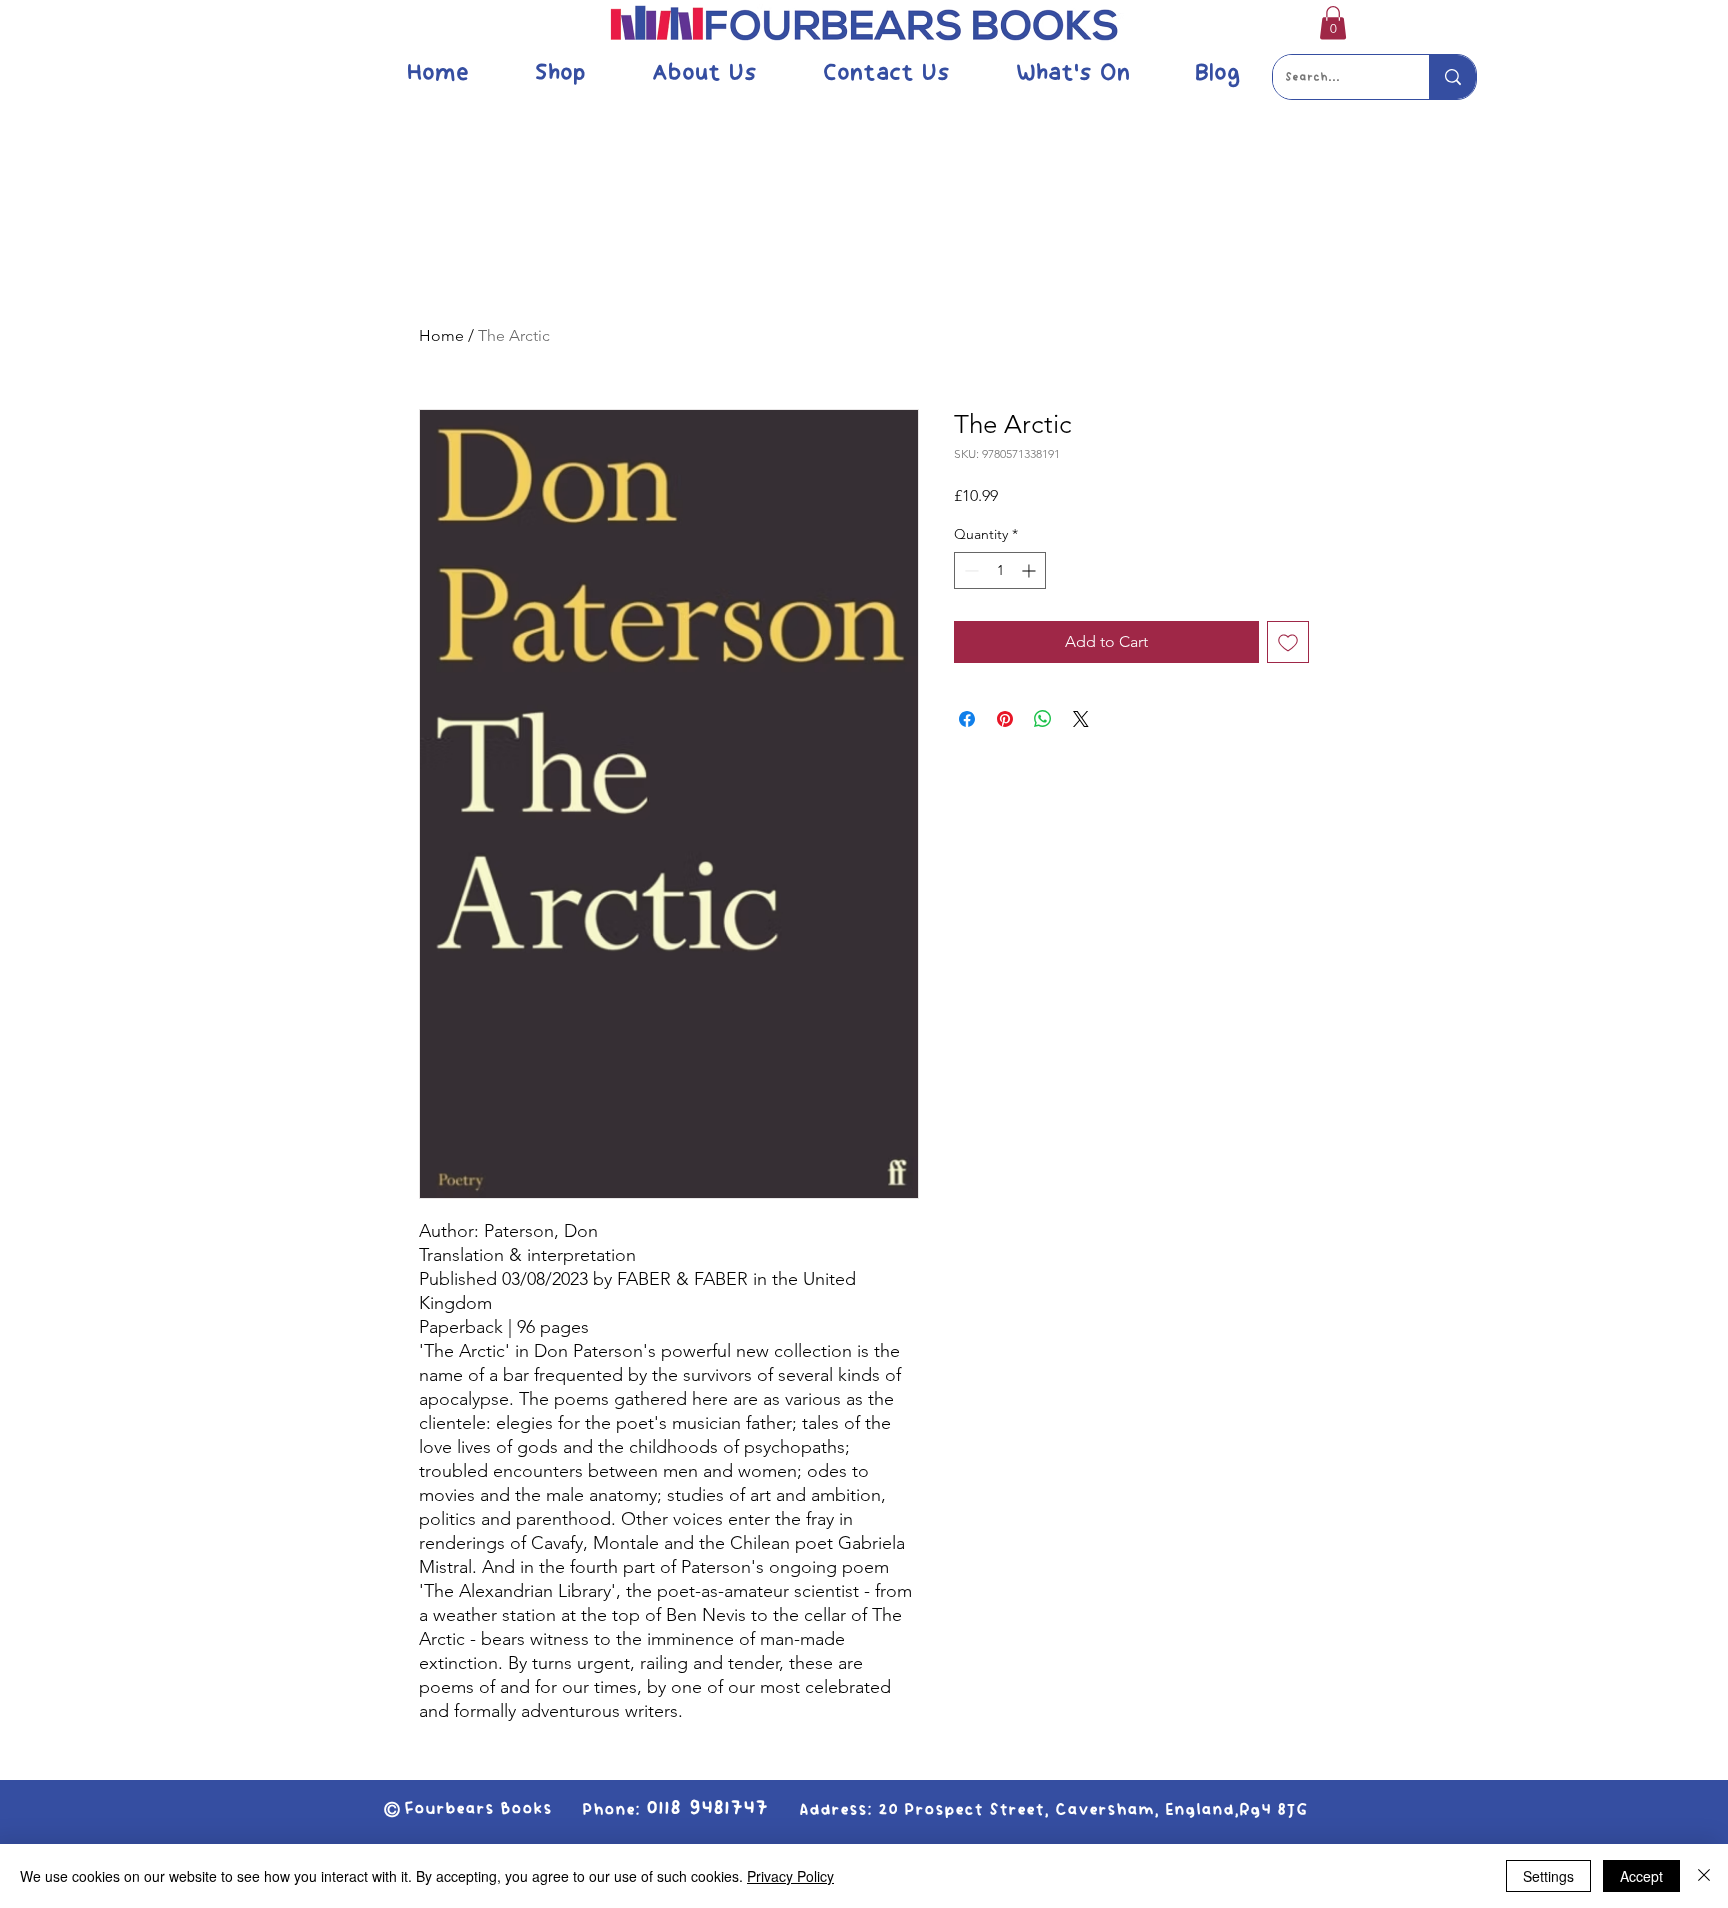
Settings (1548, 1876)
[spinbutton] (1000, 570)
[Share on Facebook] (967, 719)
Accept (1641, 1876)
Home (441, 335)
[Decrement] (969, 570)
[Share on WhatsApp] (1043, 719)
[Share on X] (1081, 719)
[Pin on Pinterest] (1005, 719)
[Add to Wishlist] (1288, 642)
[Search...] (1452, 77)
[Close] (1704, 1876)
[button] (1333, 22)
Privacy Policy (790, 1876)
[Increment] (1030, 570)
